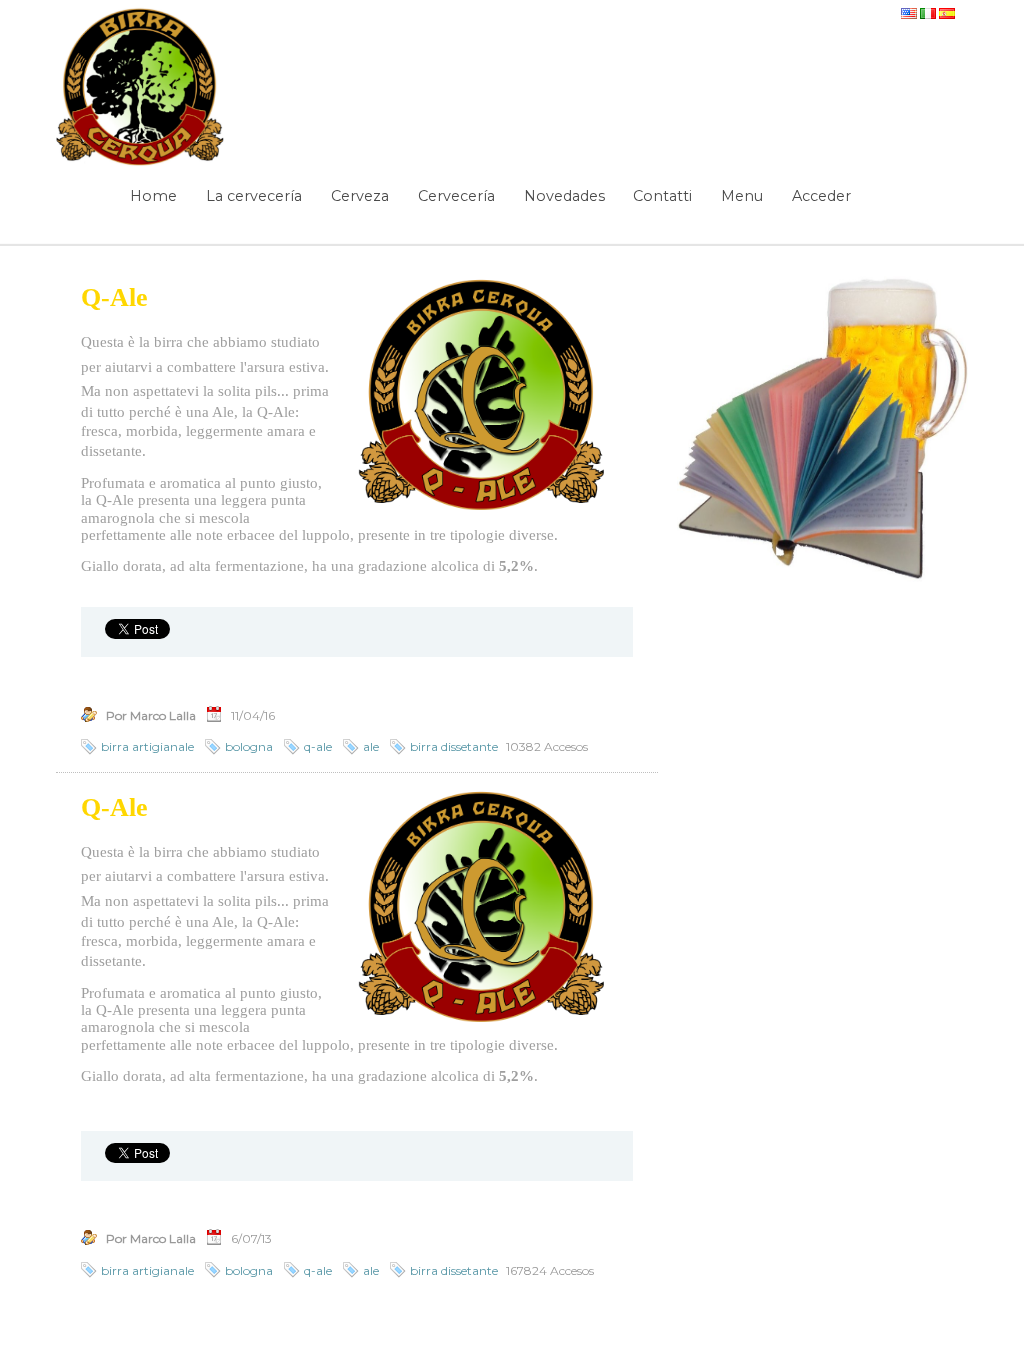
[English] (910, 9)
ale (371, 746)
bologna (249, 746)
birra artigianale (147, 746)
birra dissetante (454, 746)
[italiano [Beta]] (929, 9)
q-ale (318, 746)
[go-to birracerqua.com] (141, 87)
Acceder (821, 196)
